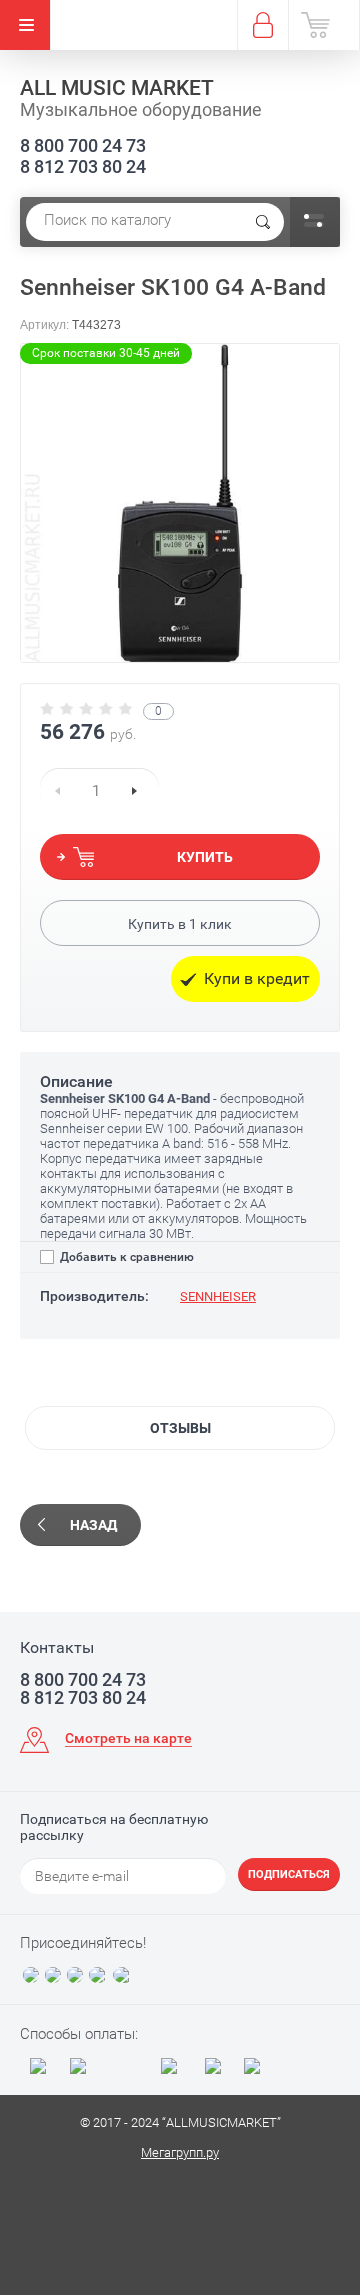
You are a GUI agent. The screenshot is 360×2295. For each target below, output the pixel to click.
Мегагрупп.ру (180, 2152)
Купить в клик (180, 924)
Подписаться (289, 1874)
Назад (93, 1525)
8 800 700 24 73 (83, 145)
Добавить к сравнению (125, 1257)
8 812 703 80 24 (83, 166)
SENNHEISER (218, 1296)
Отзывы (180, 1428)
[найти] (263, 222)
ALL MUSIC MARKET (117, 88)
